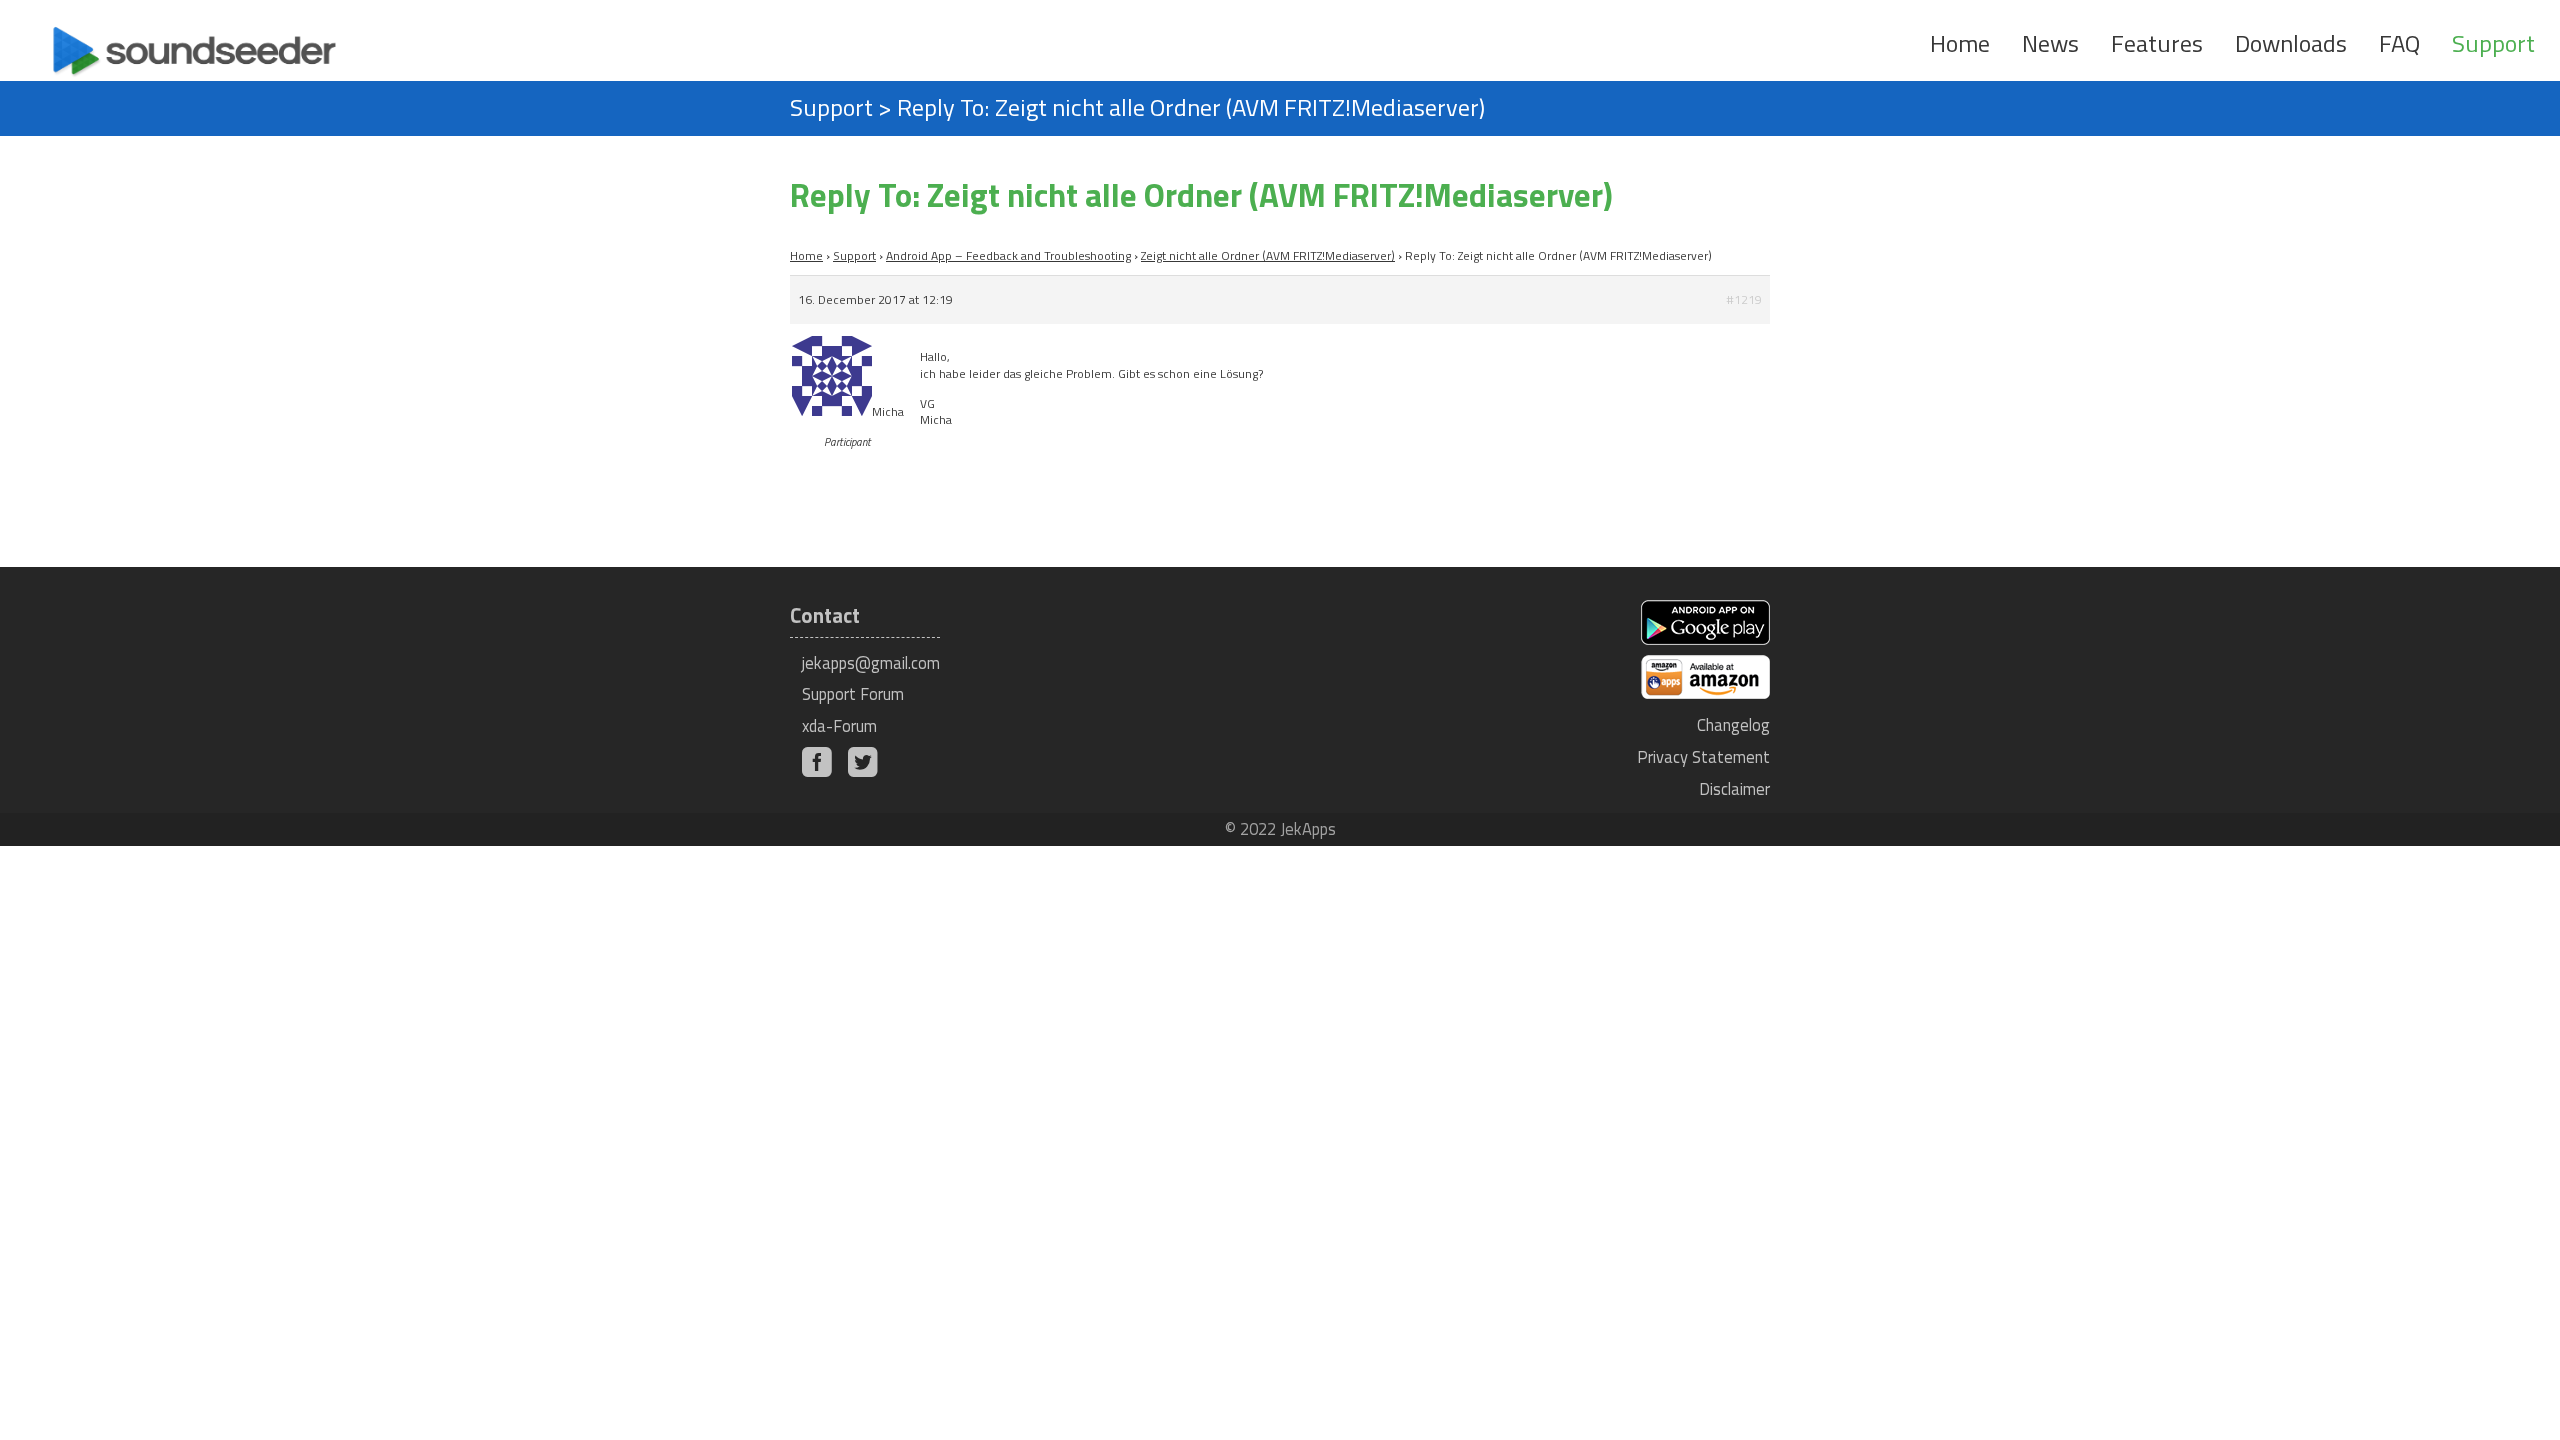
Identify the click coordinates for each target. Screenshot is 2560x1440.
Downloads (2291, 43)
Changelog (1733, 724)
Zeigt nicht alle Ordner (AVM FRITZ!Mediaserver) (1268, 255)
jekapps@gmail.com (871, 662)
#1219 (1744, 299)
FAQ (2399, 43)
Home (1960, 43)
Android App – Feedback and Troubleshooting (1008, 255)
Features (2157, 43)
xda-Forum (839, 725)
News (2050, 43)
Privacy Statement (1703, 756)
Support (2493, 43)
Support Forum (853, 693)
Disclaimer (1734, 788)
